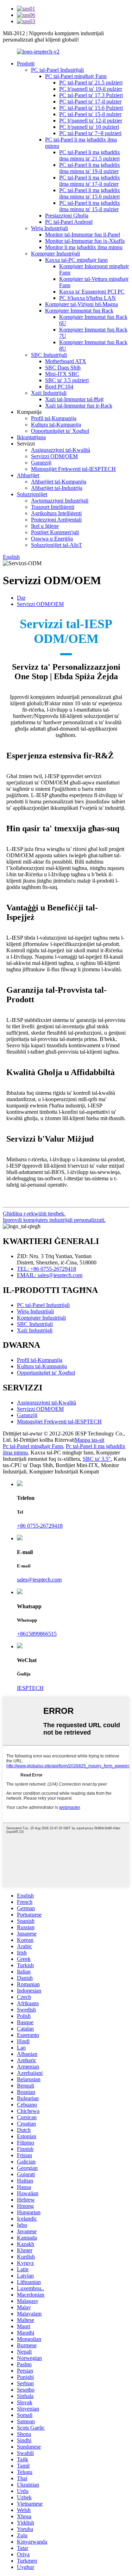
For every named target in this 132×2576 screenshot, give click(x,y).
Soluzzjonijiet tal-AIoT (56, 545)
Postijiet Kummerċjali (55, 532)
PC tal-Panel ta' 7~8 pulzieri (90, 133)
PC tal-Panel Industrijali (57, 70)
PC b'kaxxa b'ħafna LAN (87, 298)
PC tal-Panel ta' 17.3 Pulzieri (91, 95)
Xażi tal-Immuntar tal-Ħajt (74, 399)
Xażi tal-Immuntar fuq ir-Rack (79, 406)
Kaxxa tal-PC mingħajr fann (76, 260)
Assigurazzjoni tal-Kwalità (61, 450)
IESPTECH (30, 1688)
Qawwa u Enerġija (52, 539)
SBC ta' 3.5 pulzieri (67, 380)
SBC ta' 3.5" (97, 1459)
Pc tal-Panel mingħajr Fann (33, 1446)
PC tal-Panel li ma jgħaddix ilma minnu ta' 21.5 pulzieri (90, 155)
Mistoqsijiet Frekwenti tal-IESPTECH (73, 469)
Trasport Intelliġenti (53, 507)
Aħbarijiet (28, 475)
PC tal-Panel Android (69, 222)
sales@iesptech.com (39, 1580)
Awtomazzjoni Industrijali (60, 501)
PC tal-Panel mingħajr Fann (76, 76)
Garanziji (41, 463)
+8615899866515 (37, 1634)
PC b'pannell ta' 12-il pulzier (91, 121)
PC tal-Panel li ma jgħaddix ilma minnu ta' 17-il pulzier (90, 181)
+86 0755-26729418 (40, 1526)
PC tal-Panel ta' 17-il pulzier (90, 102)
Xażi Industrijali (49, 393)
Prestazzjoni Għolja (67, 216)
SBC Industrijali (49, 355)
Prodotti (26, 64)
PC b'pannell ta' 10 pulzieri (89, 127)
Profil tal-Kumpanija (54, 418)
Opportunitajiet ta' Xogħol (60, 431)
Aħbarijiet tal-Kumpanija (59, 482)
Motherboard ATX (66, 361)
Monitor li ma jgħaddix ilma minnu (84, 247)
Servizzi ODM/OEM (54, 456)
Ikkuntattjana (31, 437)
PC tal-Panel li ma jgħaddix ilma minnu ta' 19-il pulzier (90, 168)
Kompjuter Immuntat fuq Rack (79, 311)
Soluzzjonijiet (32, 494)
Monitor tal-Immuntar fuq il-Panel (83, 235)
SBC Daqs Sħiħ (63, 368)
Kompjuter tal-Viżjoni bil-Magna (81, 304)
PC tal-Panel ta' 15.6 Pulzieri (91, 108)
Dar (21, 598)
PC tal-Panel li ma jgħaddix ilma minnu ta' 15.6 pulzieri (90, 193)
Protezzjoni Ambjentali (56, 520)
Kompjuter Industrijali (55, 254)
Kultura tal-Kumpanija (56, 425)
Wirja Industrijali (49, 228)
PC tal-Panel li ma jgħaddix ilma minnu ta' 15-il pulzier (90, 206)
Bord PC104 (59, 387)
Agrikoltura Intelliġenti (56, 513)
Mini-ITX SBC (62, 374)
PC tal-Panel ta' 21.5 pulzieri (91, 83)
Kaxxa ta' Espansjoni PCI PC (92, 292)
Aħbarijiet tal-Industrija (57, 488)
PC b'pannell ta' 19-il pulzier (91, 89)
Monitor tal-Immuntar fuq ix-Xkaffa (85, 241)
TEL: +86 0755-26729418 (46, 1269)
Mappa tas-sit (89, 1440)
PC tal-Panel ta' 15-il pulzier (90, 114)
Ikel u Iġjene (45, 526)
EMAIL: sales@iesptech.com (50, 1275)
